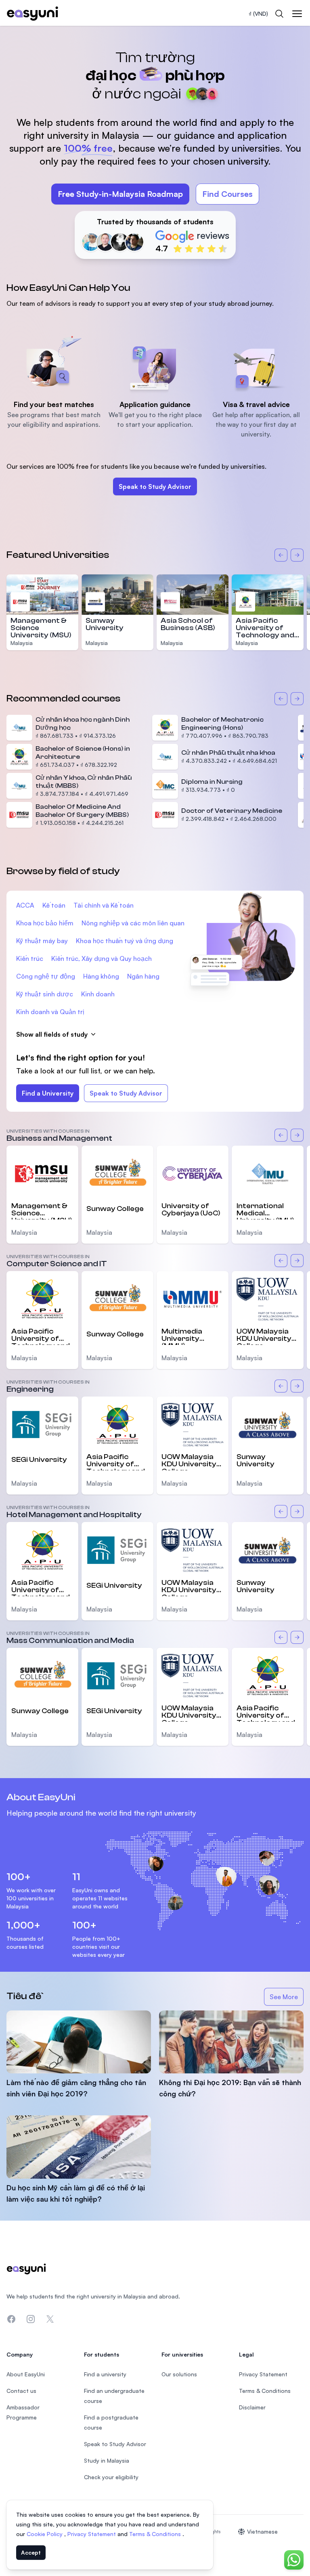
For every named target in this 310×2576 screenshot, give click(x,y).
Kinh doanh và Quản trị (50, 1012)
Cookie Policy (45, 2534)
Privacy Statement (92, 2534)
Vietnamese (262, 2531)
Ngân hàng (143, 976)
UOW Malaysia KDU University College (264, 1336)
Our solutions (179, 2374)
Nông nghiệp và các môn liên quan (133, 923)
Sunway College (115, 1209)
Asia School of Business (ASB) (188, 624)
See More (287, 1999)
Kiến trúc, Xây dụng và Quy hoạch (102, 958)
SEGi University (39, 1460)
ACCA (25, 905)
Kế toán (54, 905)
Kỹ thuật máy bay (42, 941)
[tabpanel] (155, 146)
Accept (31, 2552)
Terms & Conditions (156, 2534)
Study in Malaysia (107, 2460)
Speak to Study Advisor (155, 486)
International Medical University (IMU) (265, 1211)
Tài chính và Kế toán (104, 905)
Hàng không (101, 976)
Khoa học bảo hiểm (45, 923)
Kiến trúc (30, 958)
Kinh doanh (98, 994)
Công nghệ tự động (46, 976)
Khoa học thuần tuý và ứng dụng (125, 941)
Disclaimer (252, 2407)
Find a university (105, 2374)
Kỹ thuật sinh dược (45, 994)
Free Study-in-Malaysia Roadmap (120, 194)
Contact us (21, 2391)
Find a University (48, 1093)
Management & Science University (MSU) (42, 1211)
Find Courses (227, 194)
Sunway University (105, 624)
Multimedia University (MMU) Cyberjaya (182, 1336)
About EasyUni (26, 2374)
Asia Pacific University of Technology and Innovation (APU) (266, 631)
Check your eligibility (111, 2477)
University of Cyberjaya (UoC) (191, 1210)
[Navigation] (297, 14)
